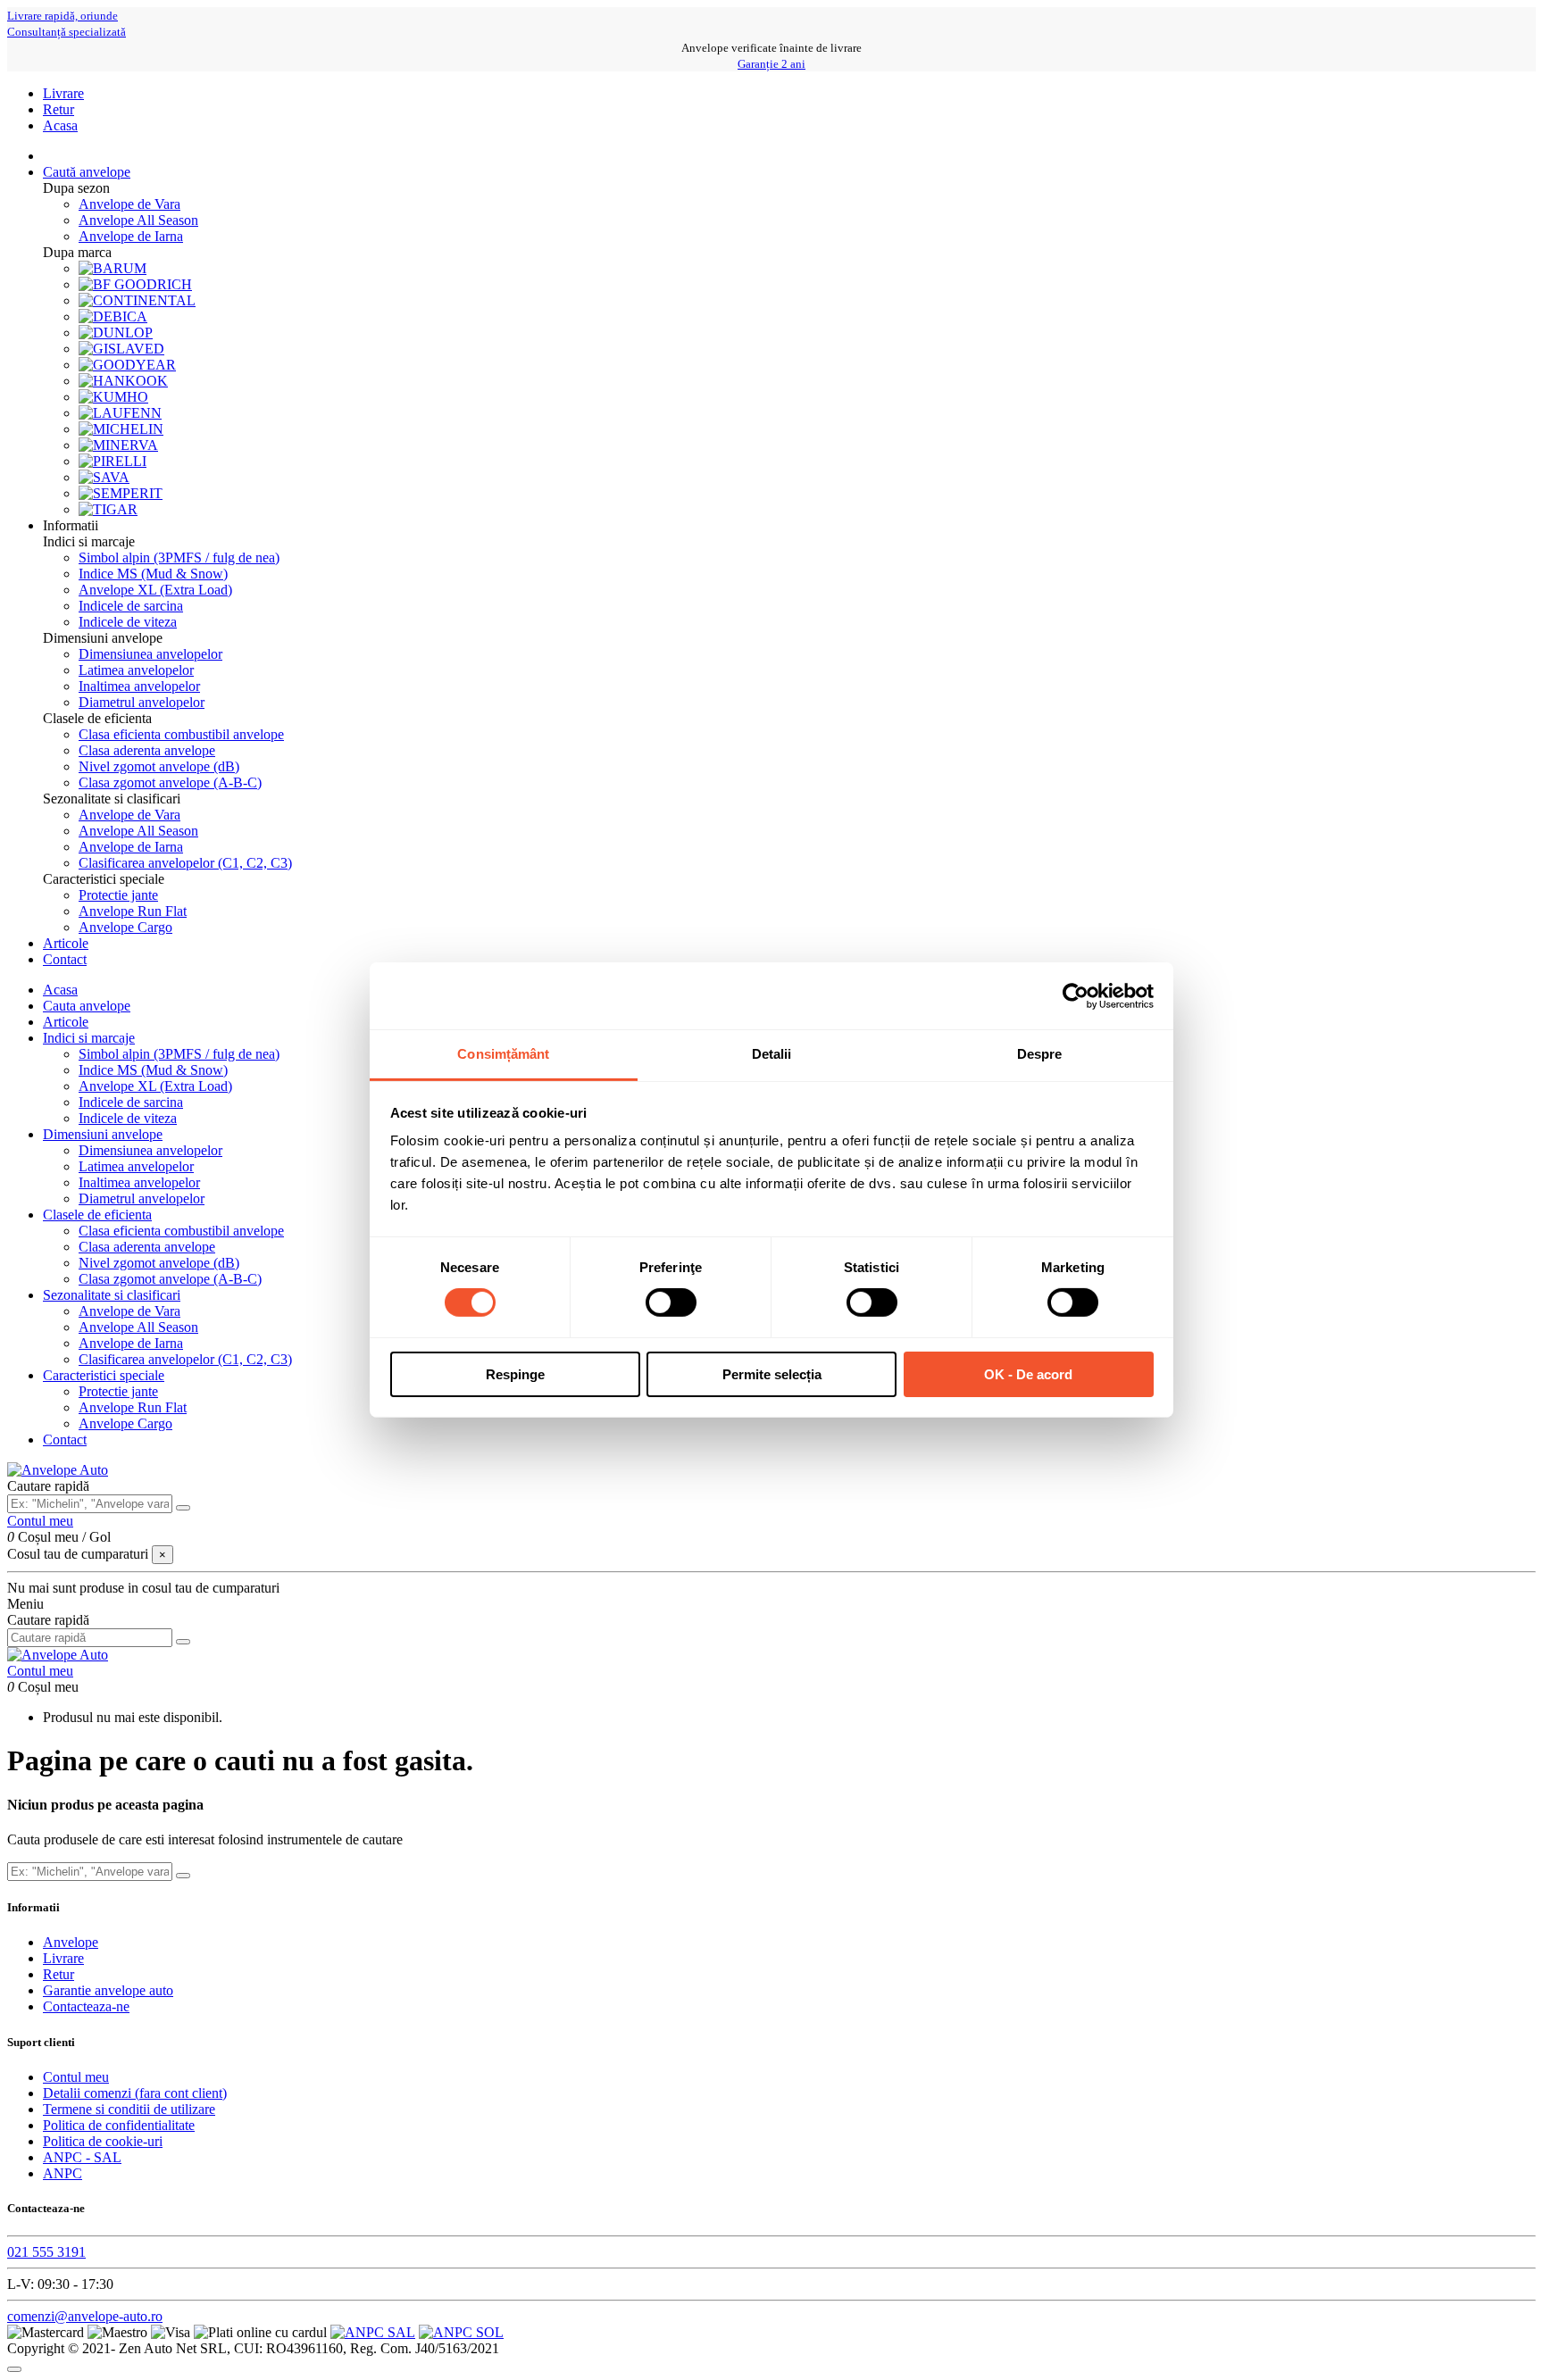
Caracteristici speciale (104, 1375)
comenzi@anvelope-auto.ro (85, 2316)
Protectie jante (118, 895)
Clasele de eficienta (97, 1215)
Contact (65, 1440)
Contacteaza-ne (86, 2006)
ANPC (63, 2173)
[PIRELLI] (113, 461)
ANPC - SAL (82, 2157)
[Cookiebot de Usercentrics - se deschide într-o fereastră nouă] (1076, 995)
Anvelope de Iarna (131, 236)
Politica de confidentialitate (119, 2125)
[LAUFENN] (120, 413)
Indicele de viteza (128, 622)
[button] (71, 525)
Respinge (515, 1374)
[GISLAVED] (121, 349)
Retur (58, 109)
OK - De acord (1028, 1374)
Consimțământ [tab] (503, 1054)
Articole (66, 1022)
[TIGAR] (108, 509)
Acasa (60, 125)
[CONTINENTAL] (137, 300)
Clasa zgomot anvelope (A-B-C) (170, 782)
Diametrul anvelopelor (142, 702)
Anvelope (71, 1942)
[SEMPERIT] (121, 493)
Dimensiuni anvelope (103, 1134)
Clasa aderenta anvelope (147, 750)
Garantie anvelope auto (108, 1990)
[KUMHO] (113, 397)
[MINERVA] (118, 445)
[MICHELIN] (121, 429)
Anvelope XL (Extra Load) (155, 590)
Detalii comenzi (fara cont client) (135, 2093)
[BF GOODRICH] (135, 284)
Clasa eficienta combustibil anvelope (181, 734)
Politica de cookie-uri (103, 2141)
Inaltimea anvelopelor (139, 686)
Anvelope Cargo (125, 927)
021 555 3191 (46, 2252)
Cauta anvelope (87, 1006)
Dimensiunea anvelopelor (150, 654)
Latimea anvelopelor (136, 670)
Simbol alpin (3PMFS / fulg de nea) (179, 558)
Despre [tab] (1040, 1054)
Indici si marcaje (89, 1038)
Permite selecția (772, 1374)
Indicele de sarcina (131, 606)
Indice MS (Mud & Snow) (153, 574)
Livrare (63, 93)
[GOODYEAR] (127, 365)
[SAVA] (104, 477)
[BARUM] (113, 268)
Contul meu (76, 2077)
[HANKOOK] (123, 381)
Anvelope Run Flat (133, 911)
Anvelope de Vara (129, 204)
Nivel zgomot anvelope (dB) (159, 766)
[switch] (671, 1302)
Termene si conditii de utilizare (129, 2109)
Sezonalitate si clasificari (112, 1295)
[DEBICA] (113, 316)
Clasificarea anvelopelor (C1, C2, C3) (185, 863)
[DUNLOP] (116, 333)
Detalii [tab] (772, 1054)
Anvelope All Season (138, 220)
